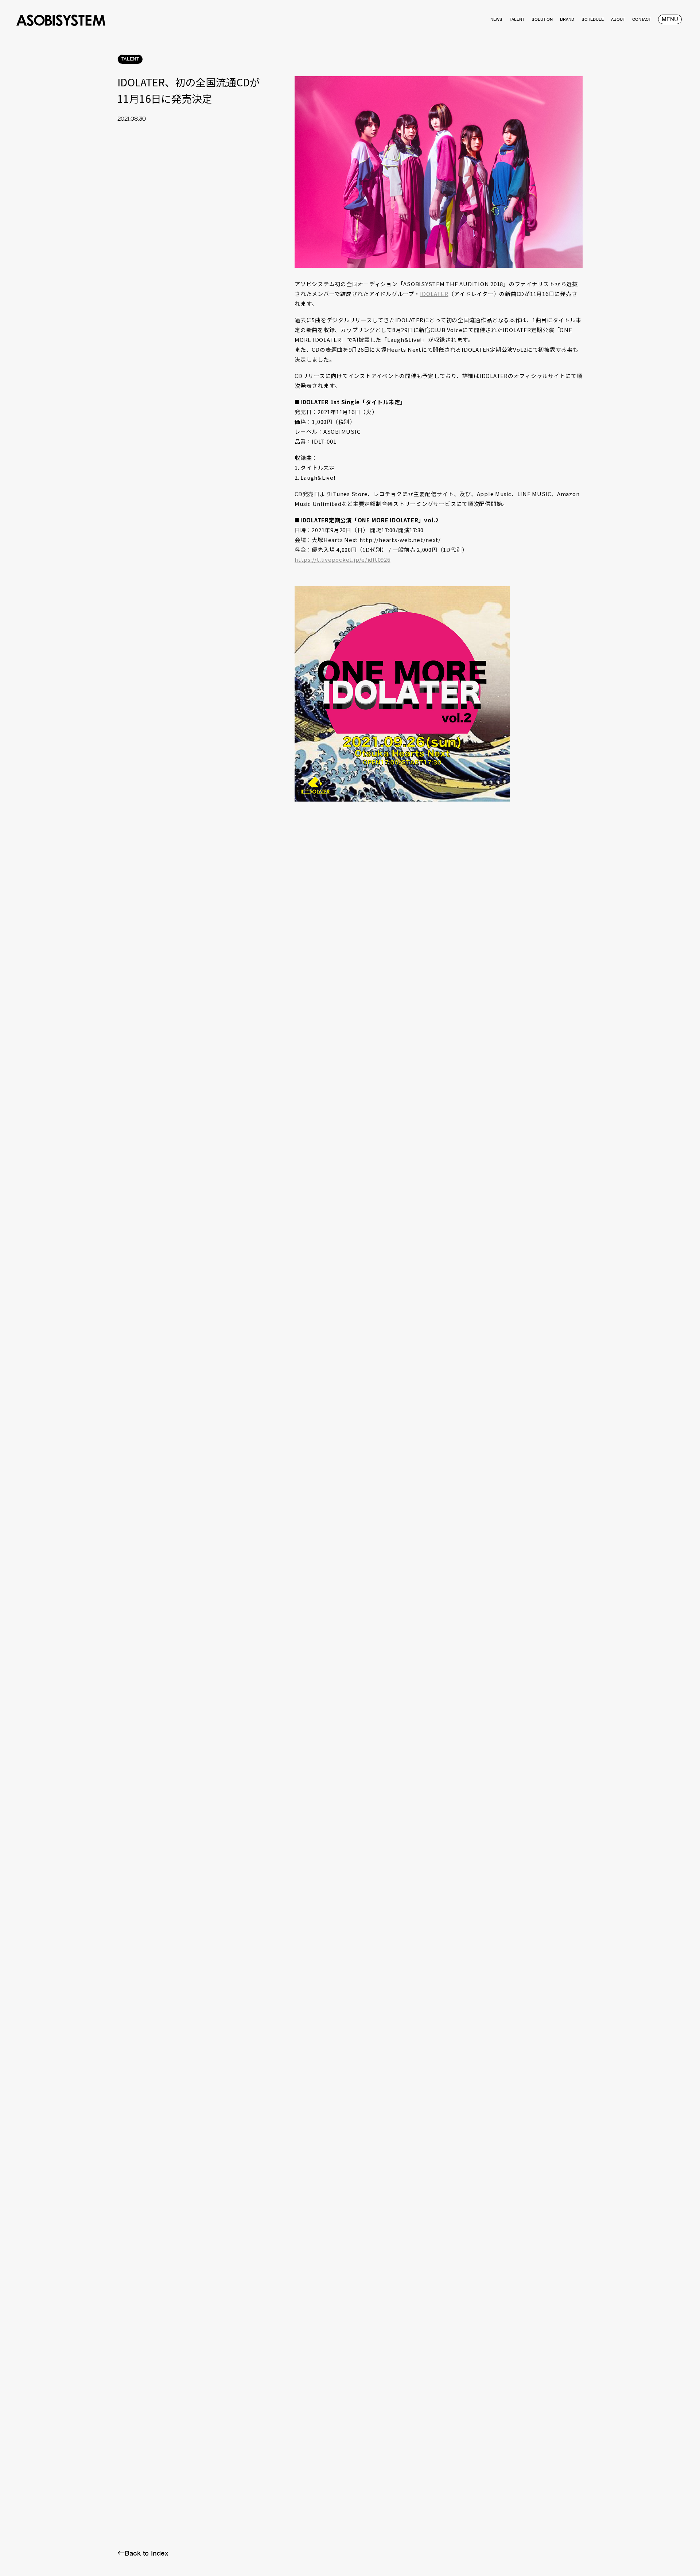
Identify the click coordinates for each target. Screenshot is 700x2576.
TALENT (130, 59)
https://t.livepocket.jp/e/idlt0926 (343, 559)
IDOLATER (434, 294)
